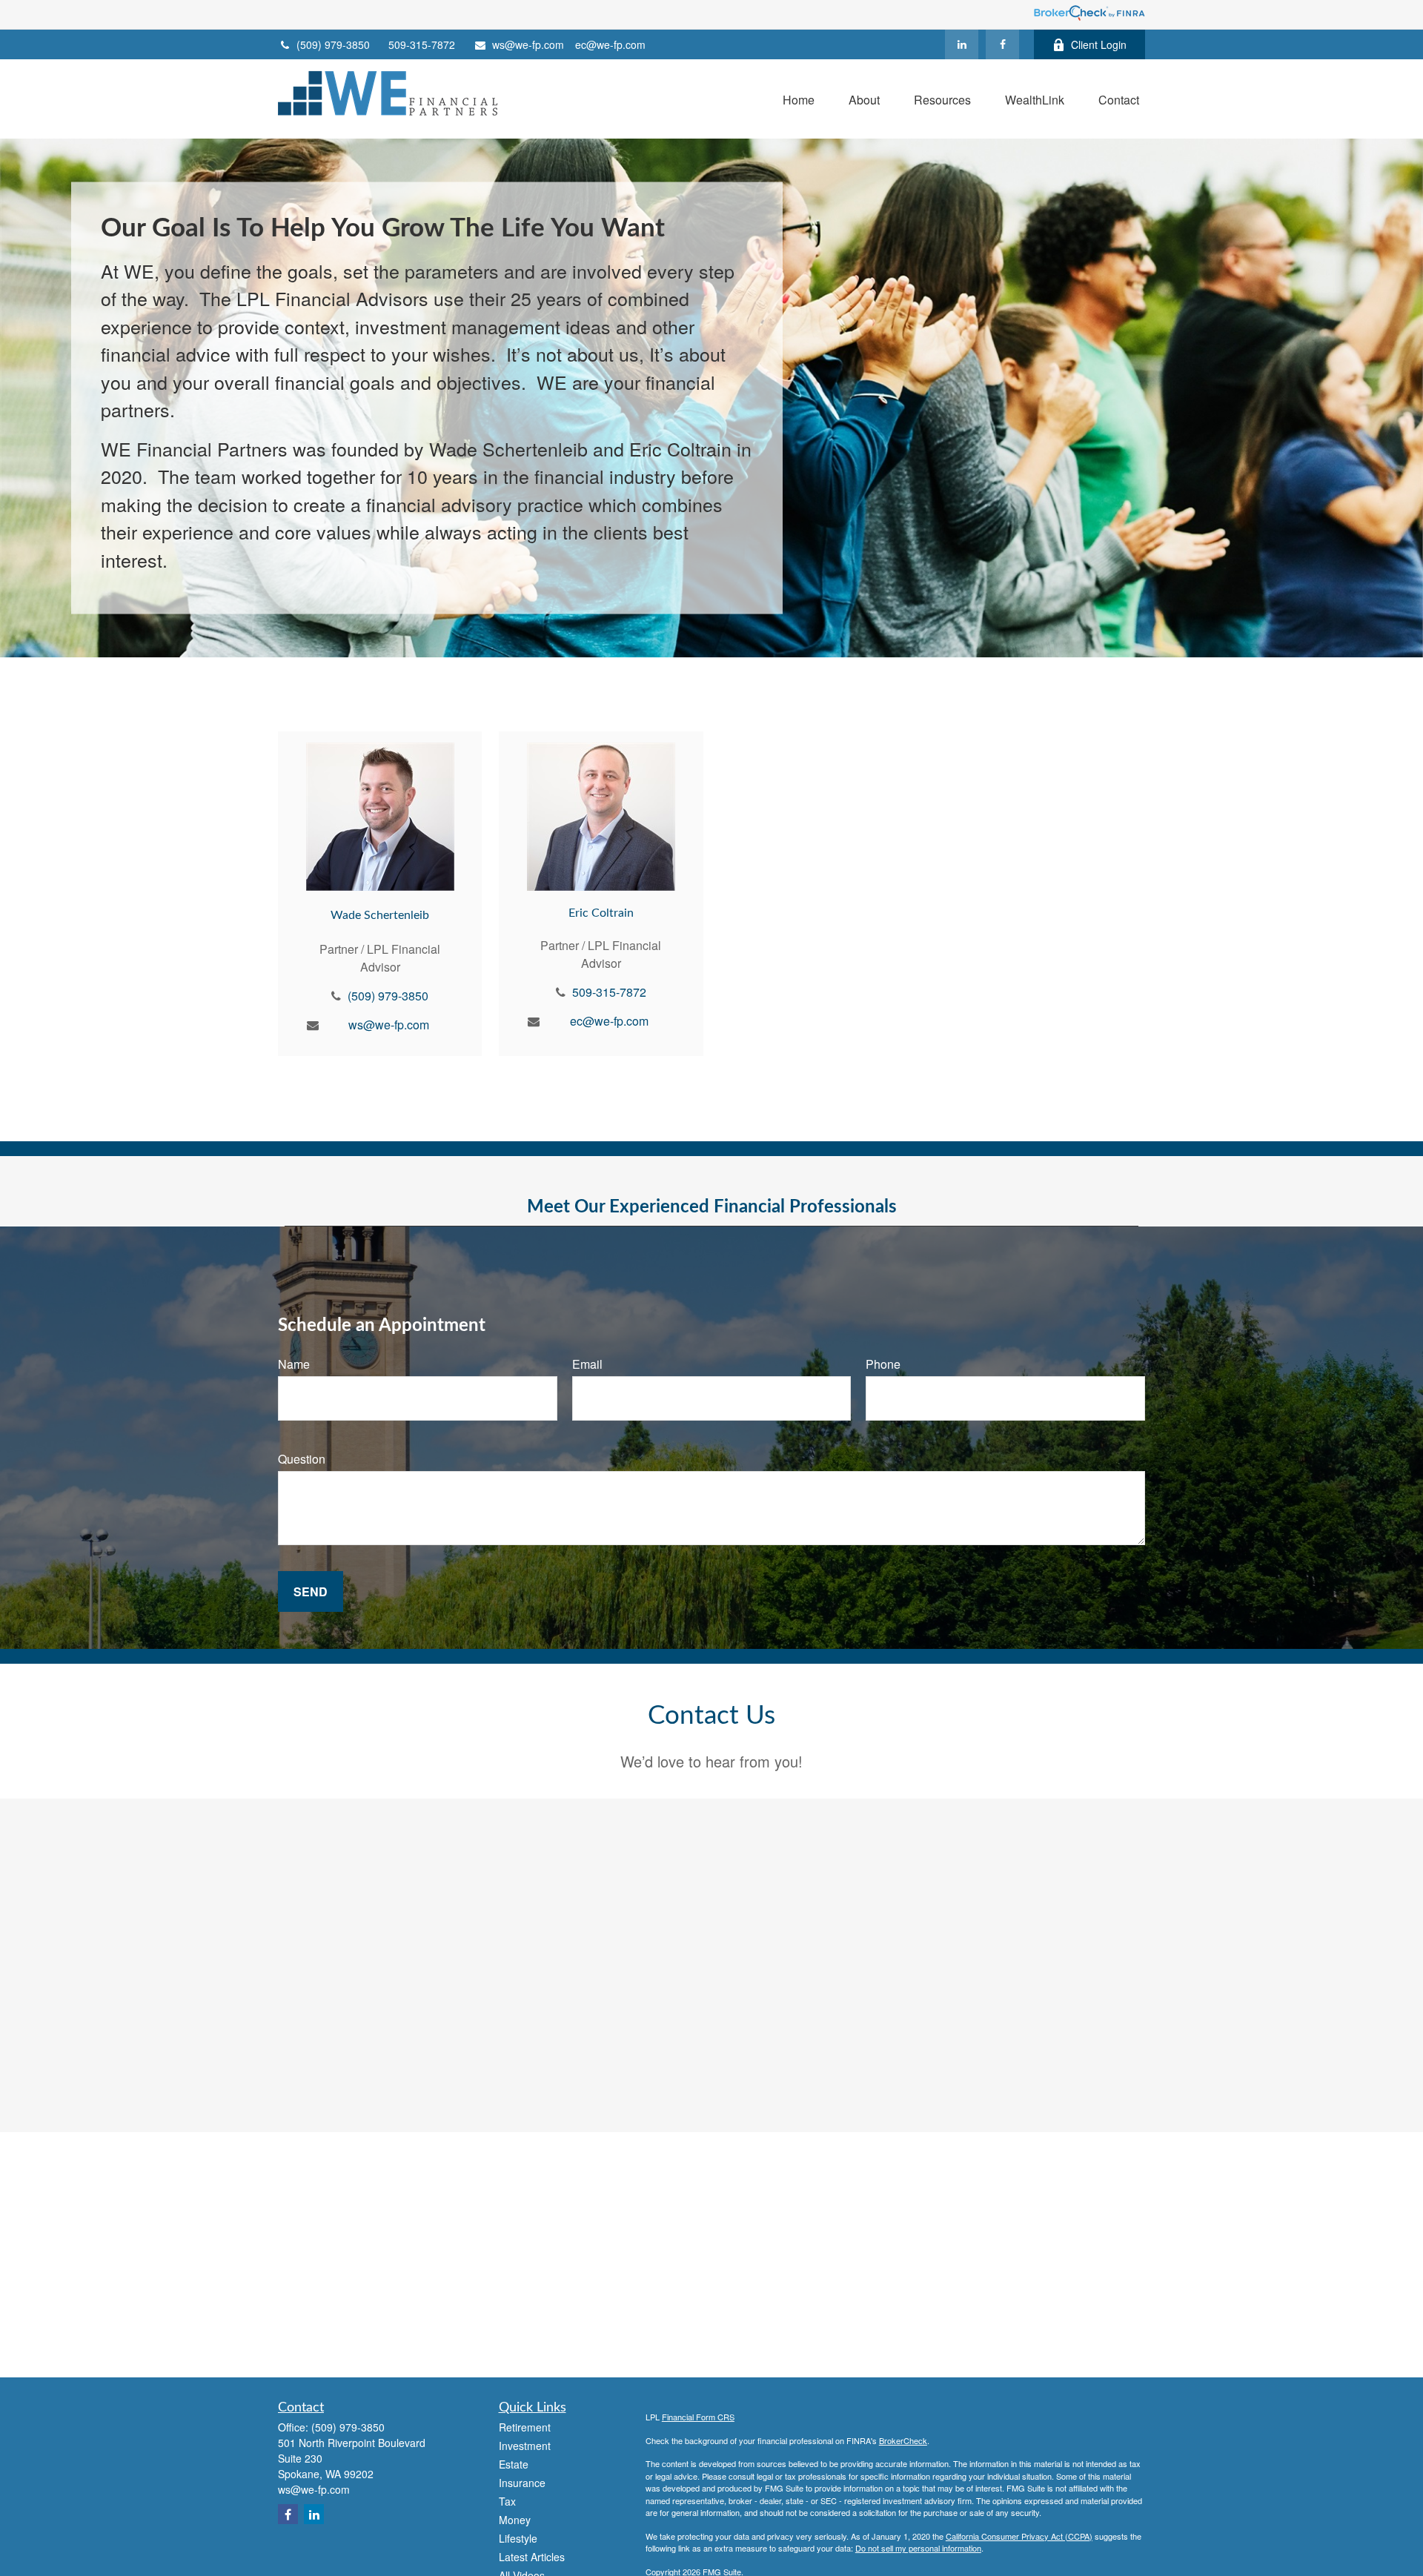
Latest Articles (532, 2557)
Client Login (1099, 44)
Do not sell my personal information (918, 2548)
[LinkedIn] (962, 44)
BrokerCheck (903, 2440)
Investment (525, 2446)
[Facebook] (1002, 44)
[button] (799, 99)
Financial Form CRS (698, 2417)
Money (515, 2520)
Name (294, 1364)
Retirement (525, 2427)
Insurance (522, 2483)
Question (302, 1459)
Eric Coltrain (601, 913)
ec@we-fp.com (610, 44)
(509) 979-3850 (333, 44)
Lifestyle (518, 2538)
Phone (883, 1364)
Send (311, 1591)
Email (587, 1364)
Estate (514, 2464)
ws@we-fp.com (528, 44)
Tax (507, 2501)
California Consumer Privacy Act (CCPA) (1019, 2536)
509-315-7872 (422, 44)
